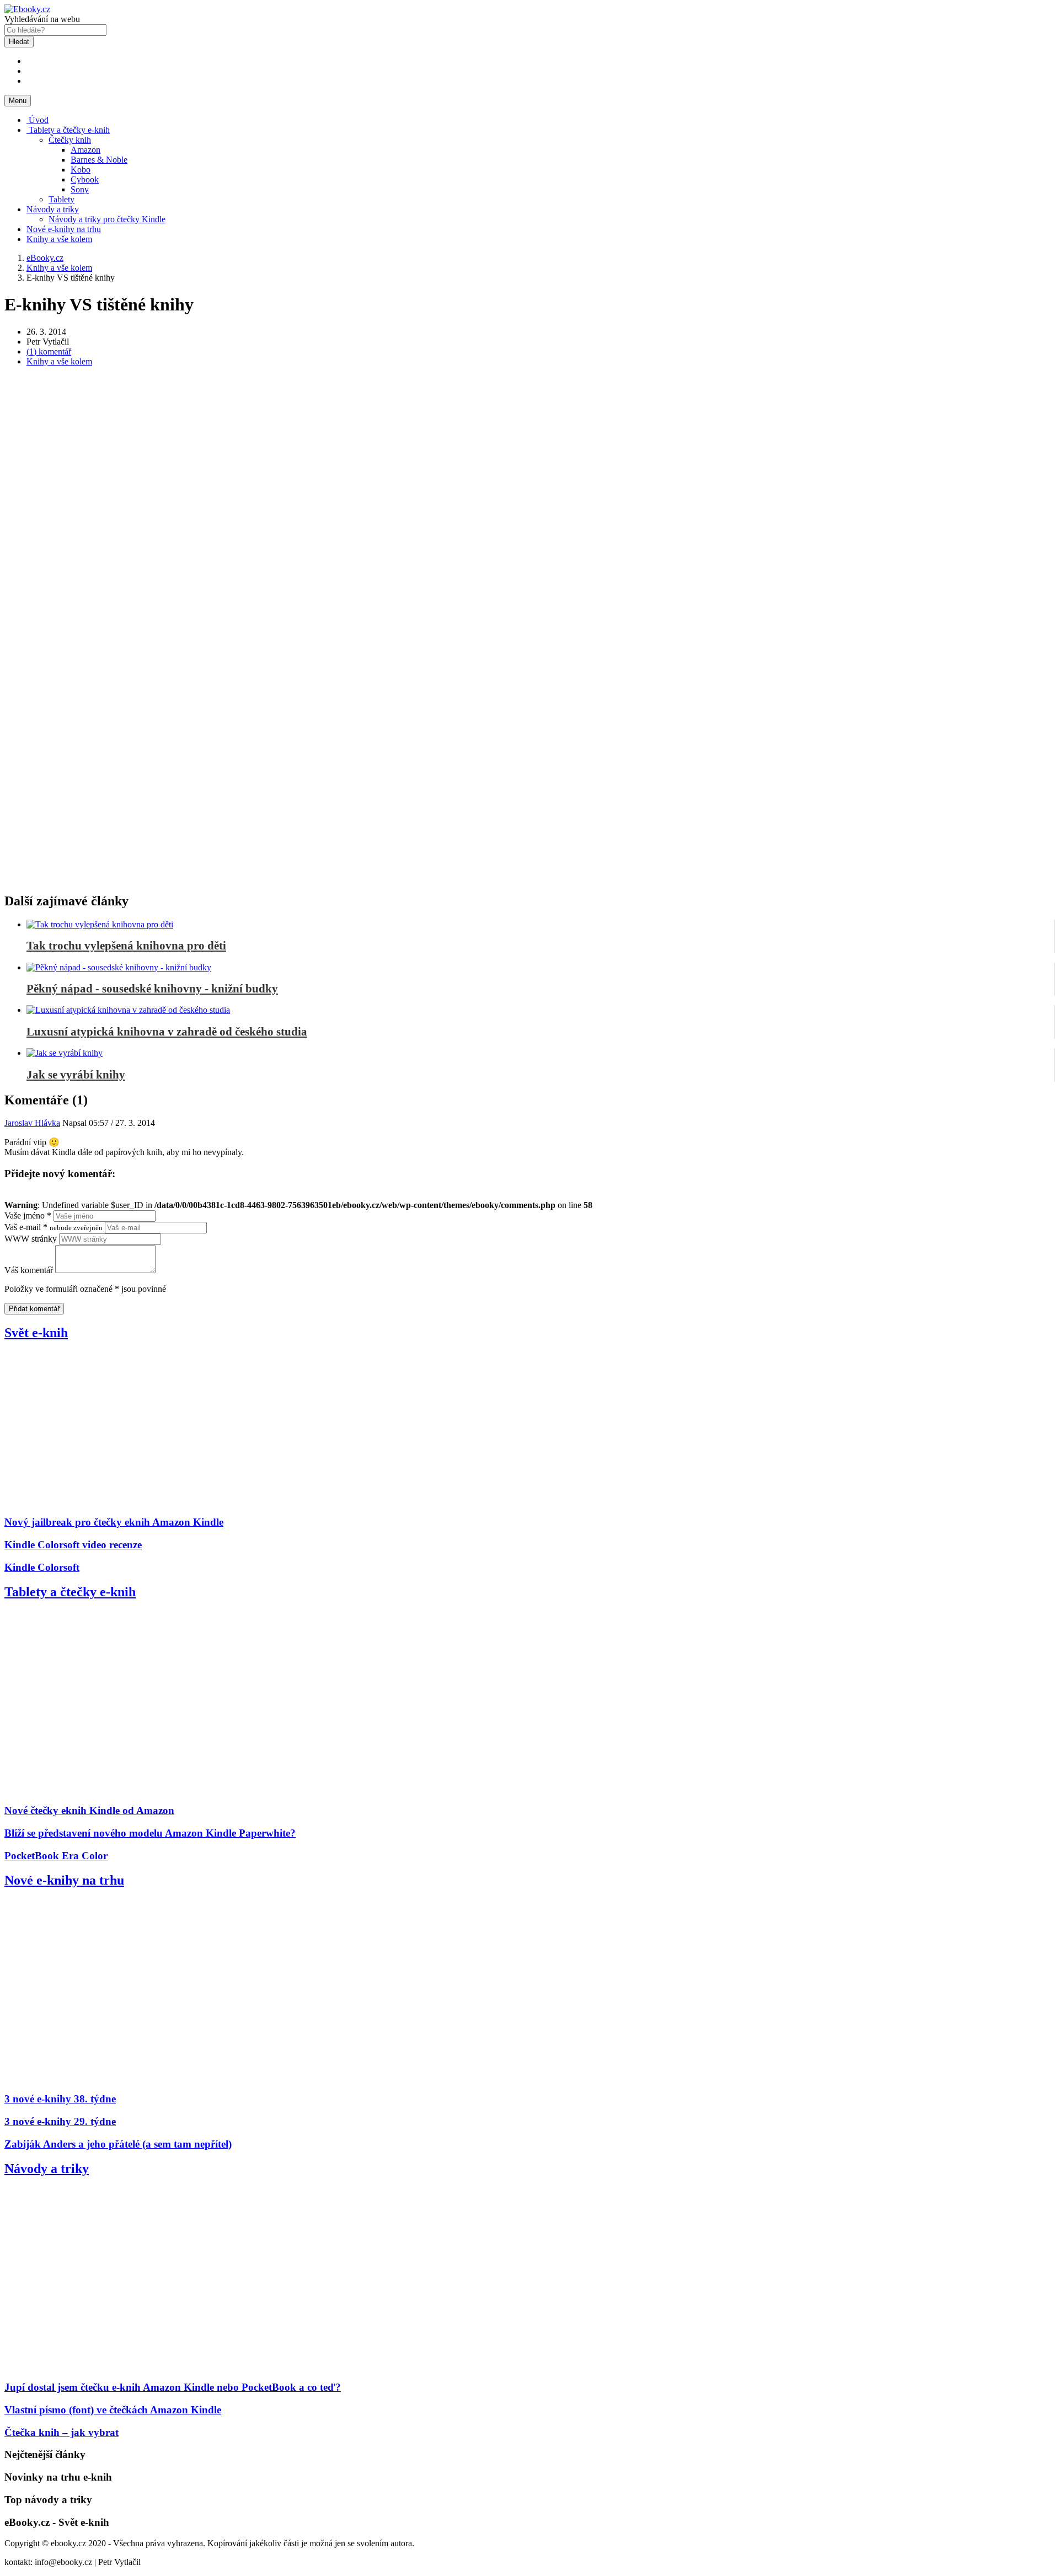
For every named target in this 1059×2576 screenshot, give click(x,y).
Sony (80, 189)
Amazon (85, 150)
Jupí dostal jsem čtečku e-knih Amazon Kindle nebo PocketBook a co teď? (173, 2387)
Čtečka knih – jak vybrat (61, 2432)
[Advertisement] (529, 453)
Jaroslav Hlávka (32, 1123)
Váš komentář (29, 1270)
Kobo (81, 170)
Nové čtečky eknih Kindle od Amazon (89, 1810)
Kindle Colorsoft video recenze (73, 1545)
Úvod (38, 120)
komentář (49, 351)
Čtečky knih (70, 140)
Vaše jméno (28, 1215)
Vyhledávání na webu (42, 19)
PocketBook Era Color (56, 1856)
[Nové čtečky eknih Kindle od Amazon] (140, 1789)
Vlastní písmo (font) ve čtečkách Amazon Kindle (113, 2410)
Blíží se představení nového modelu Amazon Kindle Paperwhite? (150, 1833)
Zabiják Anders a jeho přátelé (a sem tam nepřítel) (118, 2144)
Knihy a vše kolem (59, 239)
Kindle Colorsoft (42, 1567)
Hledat (19, 42)
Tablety (61, 199)
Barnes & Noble (99, 160)
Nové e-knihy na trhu (64, 229)
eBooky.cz (45, 258)
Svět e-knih (36, 1333)
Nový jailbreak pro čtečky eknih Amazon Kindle (114, 1522)
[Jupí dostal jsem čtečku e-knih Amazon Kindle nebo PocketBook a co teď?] (140, 2366)
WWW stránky (31, 1239)
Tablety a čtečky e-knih (68, 130)
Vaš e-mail (54, 1227)
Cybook (85, 179)
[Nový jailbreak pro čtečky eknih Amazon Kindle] (140, 1501)
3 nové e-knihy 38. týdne (60, 2099)
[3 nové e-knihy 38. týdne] (140, 2078)
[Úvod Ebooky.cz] (27, 9)
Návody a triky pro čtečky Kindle (107, 219)
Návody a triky (53, 209)
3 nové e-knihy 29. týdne (60, 2121)
